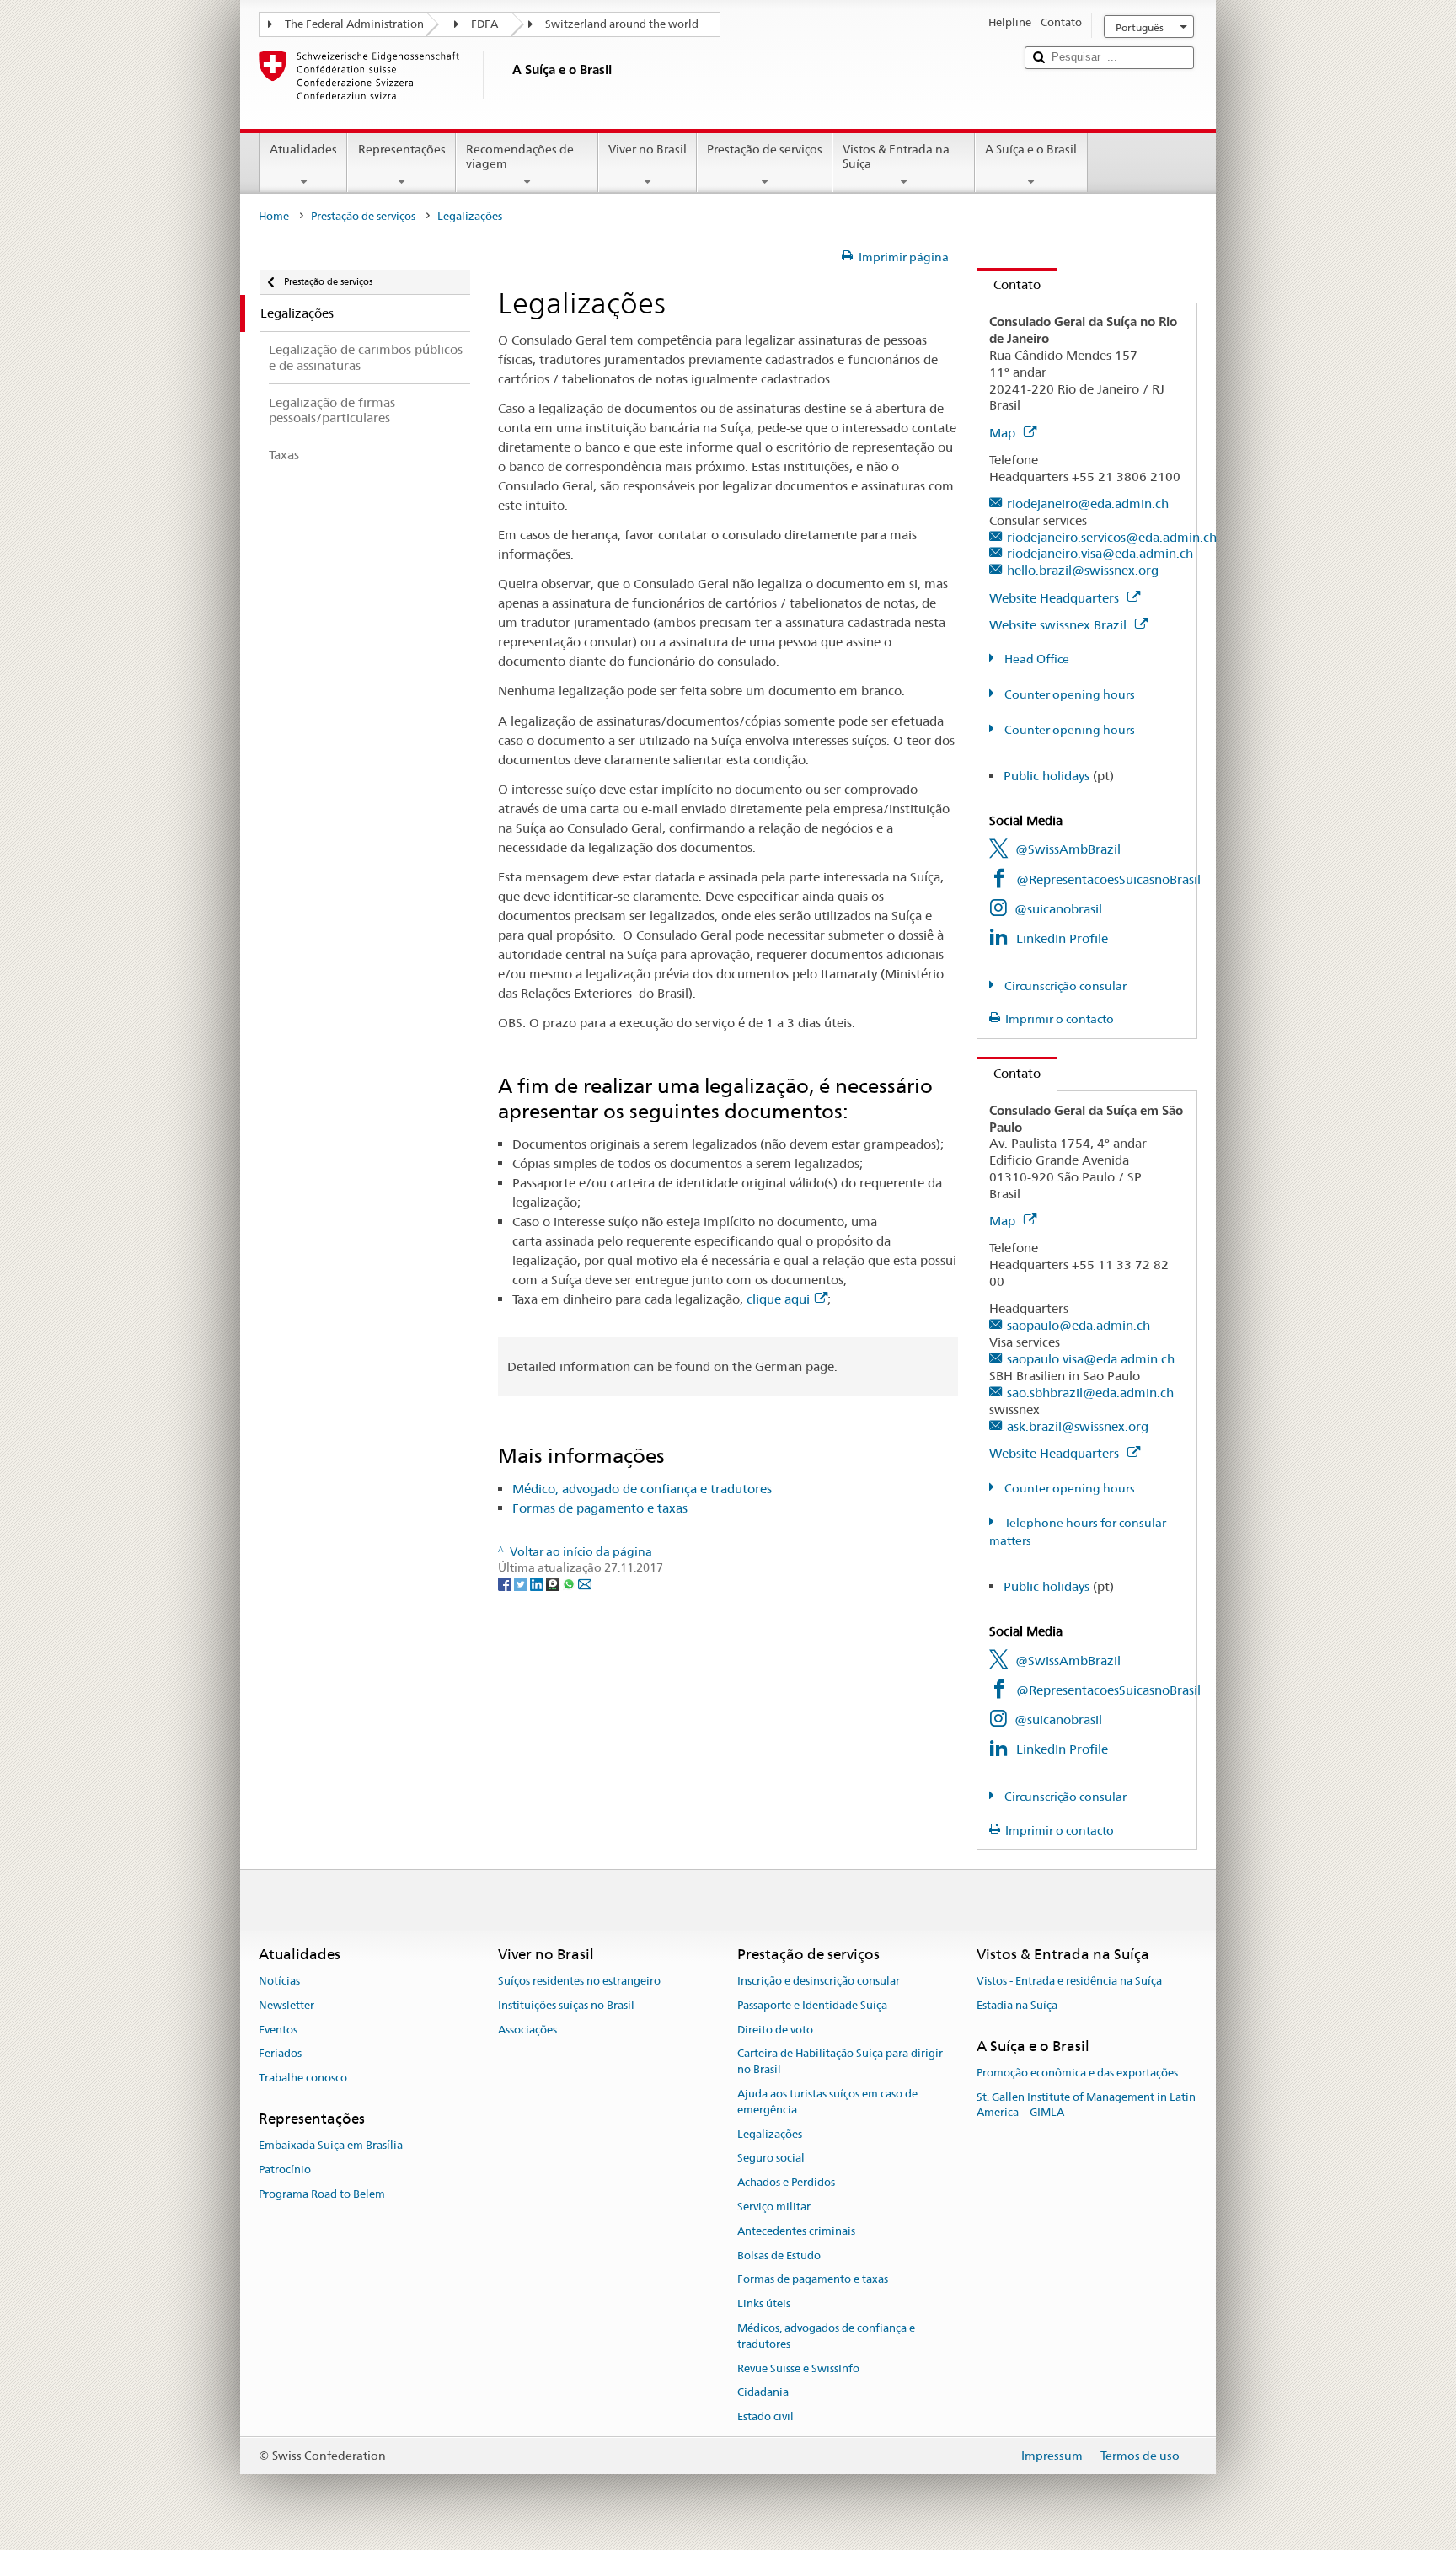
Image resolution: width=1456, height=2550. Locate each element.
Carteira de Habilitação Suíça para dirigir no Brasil (840, 2062)
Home (274, 216)
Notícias (279, 1981)
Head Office (1036, 659)
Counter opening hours (1068, 694)
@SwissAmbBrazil (1068, 849)
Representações (402, 149)
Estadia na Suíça (1017, 2005)
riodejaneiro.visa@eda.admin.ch (1100, 553)
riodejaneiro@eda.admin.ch (1088, 504)
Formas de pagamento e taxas (600, 1508)
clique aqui (778, 1299)
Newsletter (286, 2005)
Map (1004, 433)
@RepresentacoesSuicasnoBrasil (1108, 879)
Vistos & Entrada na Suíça (896, 156)
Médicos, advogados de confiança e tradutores (826, 2336)
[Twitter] (522, 1583)
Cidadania (763, 2393)
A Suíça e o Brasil (1031, 149)
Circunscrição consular (1064, 986)
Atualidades (303, 149)
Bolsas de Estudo (779, 2255)
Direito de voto (775, 2030)
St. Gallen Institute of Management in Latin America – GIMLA (1086, 2105)
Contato (1009, 284)
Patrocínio (285, 2170)
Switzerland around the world (622, 24)
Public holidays (1046, 776)
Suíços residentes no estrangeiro (579, 1981)
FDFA (484, 24)
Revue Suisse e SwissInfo (798, 2368)
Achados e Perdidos (786, 2182)
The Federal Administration (354, 24)
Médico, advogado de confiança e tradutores (642, 1489)
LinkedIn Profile (1062, 938)
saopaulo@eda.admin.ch (1079, 1325)
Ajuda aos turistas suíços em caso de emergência (827, 2102)
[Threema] (554, 1583)
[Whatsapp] (570, 1583)
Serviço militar (774, 2207)
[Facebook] (506, 1583)
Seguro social (771, 2159)
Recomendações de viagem (520, 156)
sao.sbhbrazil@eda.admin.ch (1090, 1393)
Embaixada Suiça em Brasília (331, 2145)
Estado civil (765, 2417)
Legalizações (770, 2134)
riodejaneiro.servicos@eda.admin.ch (1112, 537)
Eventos (278, 2030)
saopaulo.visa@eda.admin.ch (1091, 1359)
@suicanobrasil (1058, 909)
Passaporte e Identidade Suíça (812, 2005)
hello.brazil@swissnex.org (1083, 570)
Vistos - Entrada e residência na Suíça (1069, 1981)
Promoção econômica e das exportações (1077, 2073)
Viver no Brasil (648, 149)
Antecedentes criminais (796, 2231)
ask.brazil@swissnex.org (1078, 1426)
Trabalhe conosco (303, 2078)
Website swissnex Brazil (1060, 625)
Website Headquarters (1056, 598)
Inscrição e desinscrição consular (819, 1981)
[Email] (585, 1583)
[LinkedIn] (538, 1583)
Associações (527, 2030)
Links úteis (764, 2304)
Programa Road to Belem (322, 2194)
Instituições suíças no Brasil (566, 2005)
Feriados (280, 2054)
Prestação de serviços (765, 149)
